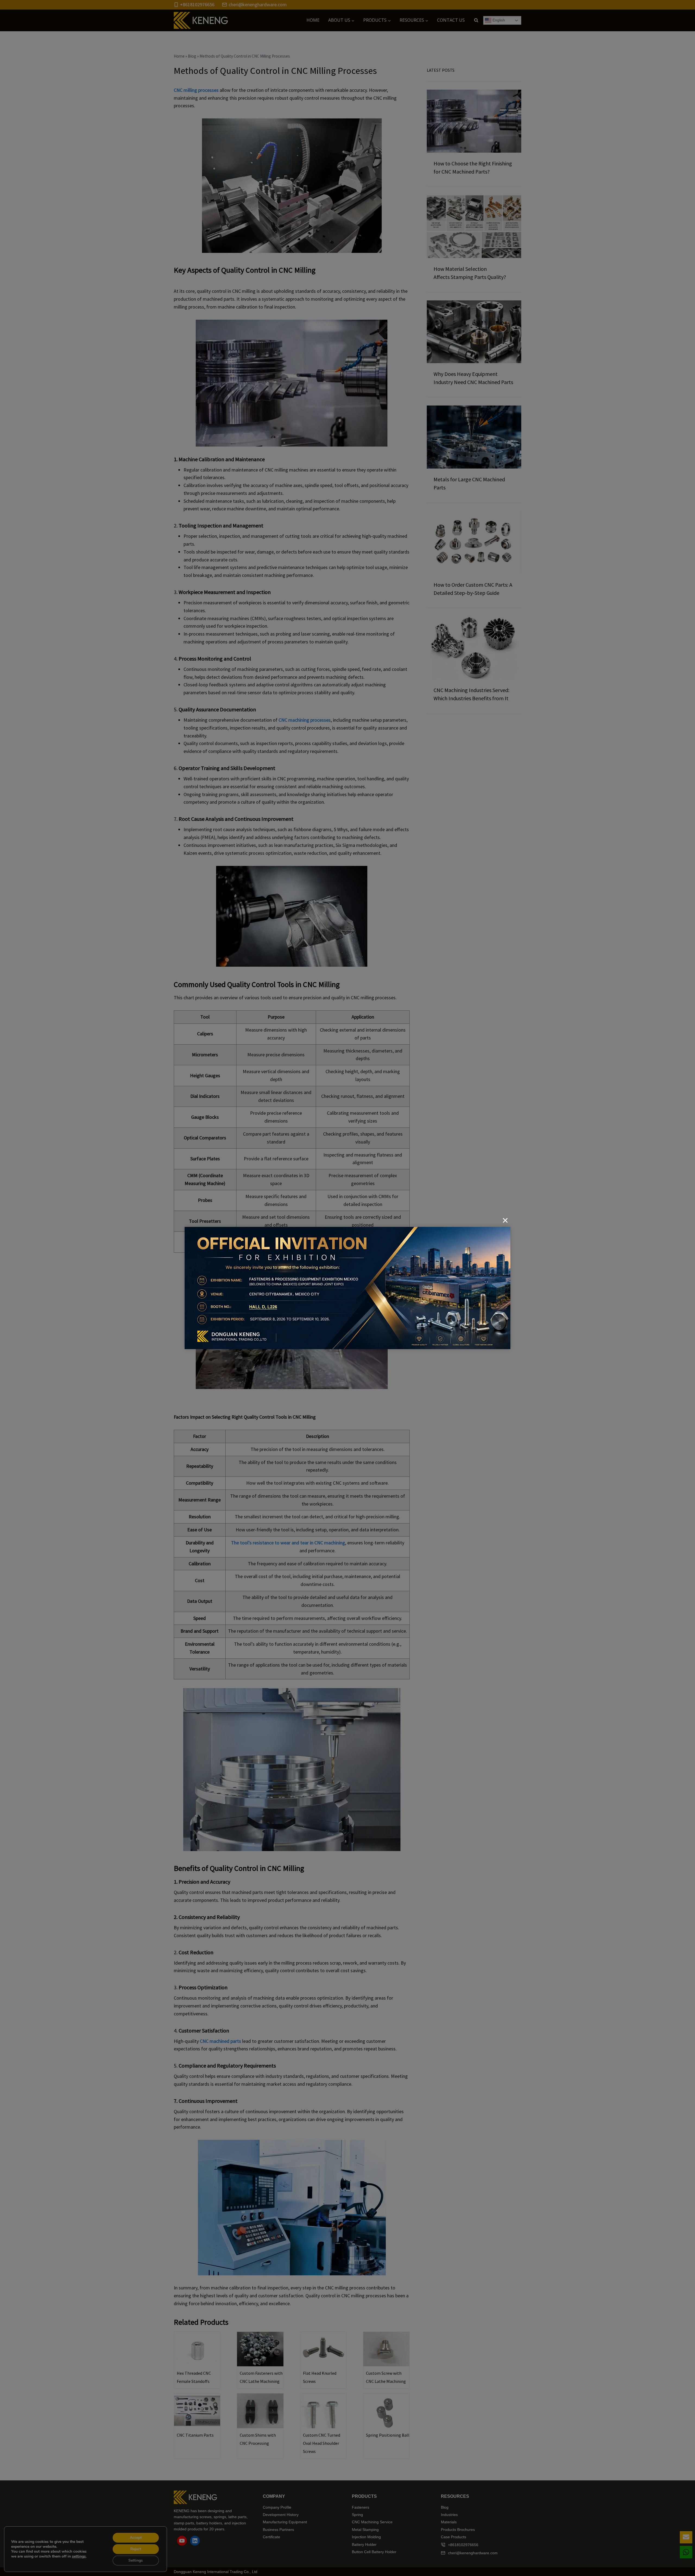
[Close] (505, 1220)
